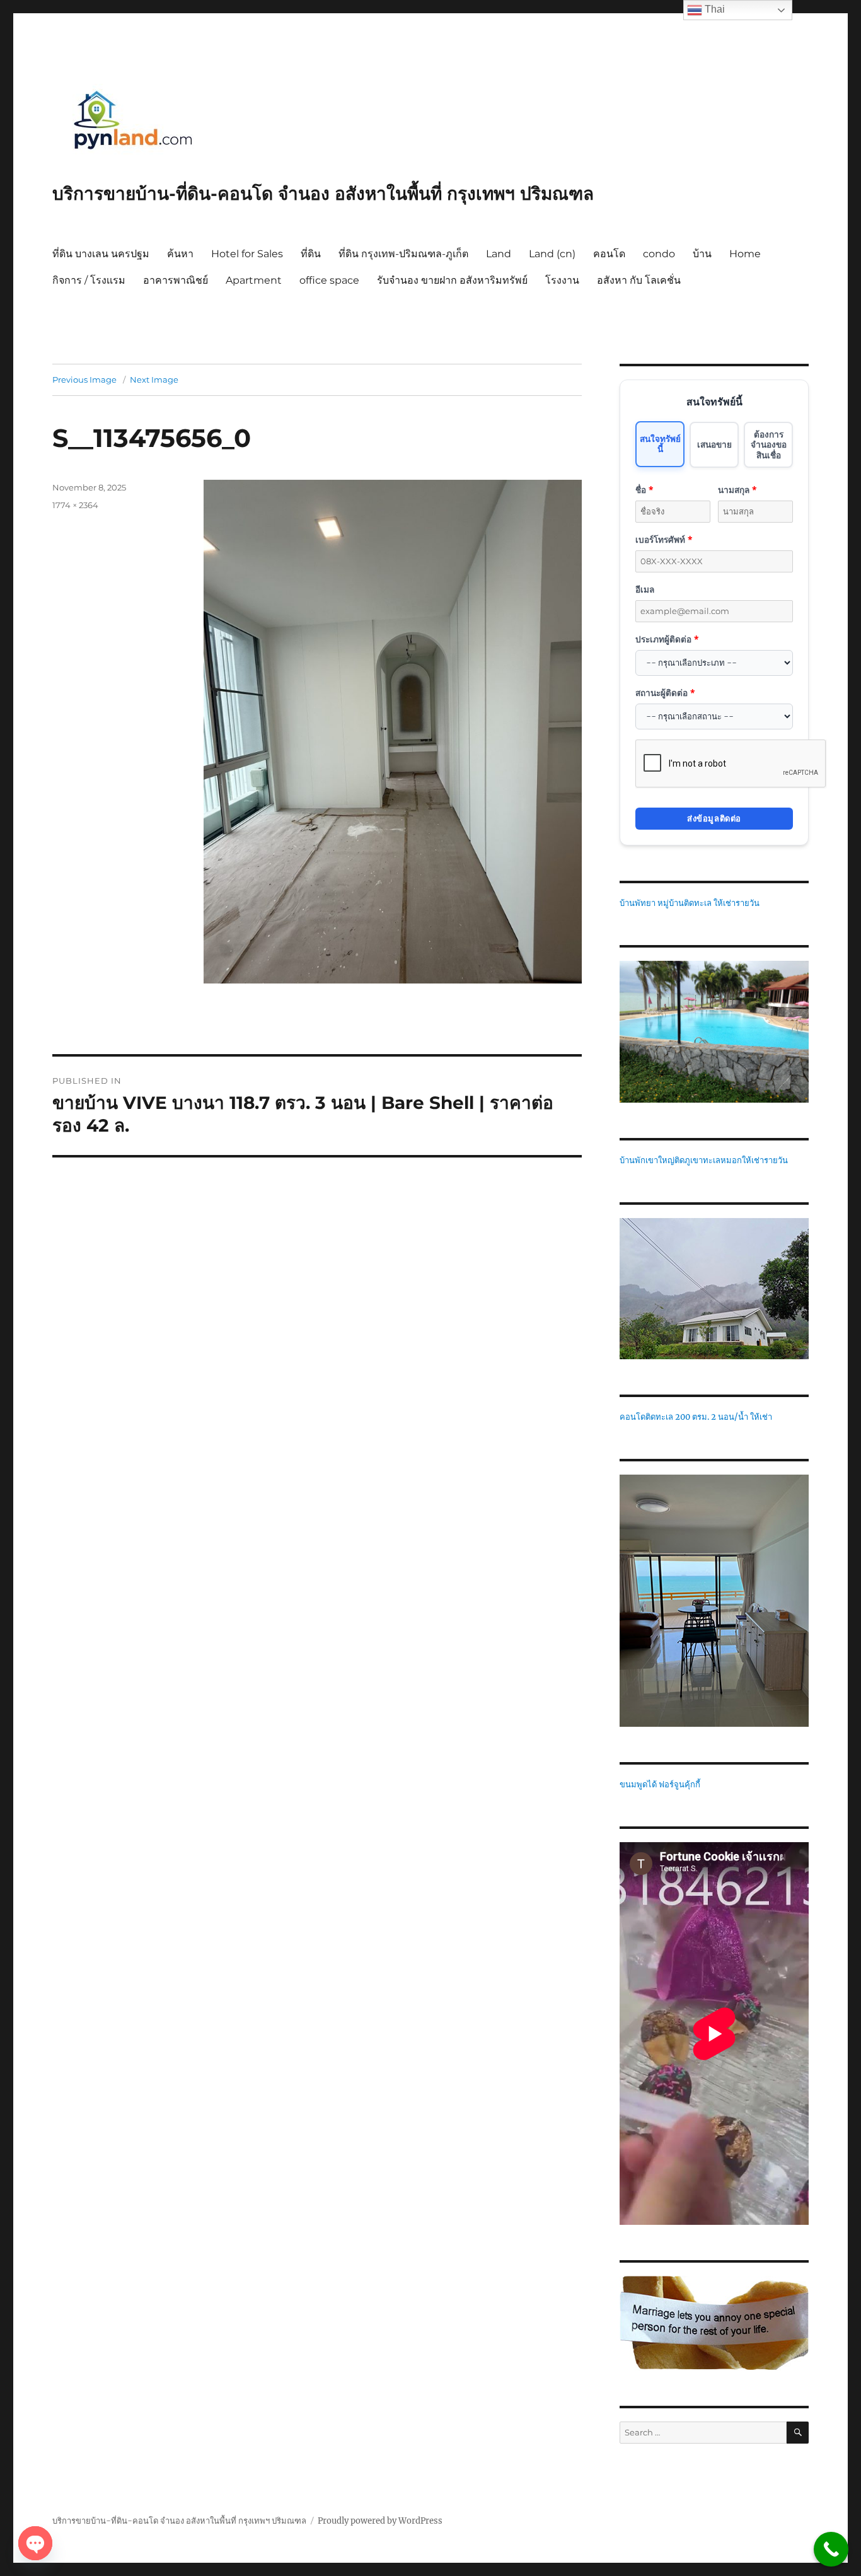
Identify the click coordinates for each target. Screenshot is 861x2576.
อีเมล (645, 589)
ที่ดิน (311, 254)
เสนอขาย (714, 444)
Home (745, 254)
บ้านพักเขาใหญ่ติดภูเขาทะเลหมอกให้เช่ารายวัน (704, 1160)
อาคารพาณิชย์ (176, 280)
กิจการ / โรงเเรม (89, 280)
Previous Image (84, 380)
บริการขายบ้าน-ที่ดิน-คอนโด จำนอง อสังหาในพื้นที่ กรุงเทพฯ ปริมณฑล (323, 194)
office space (329, 280)
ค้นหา (180, 254)
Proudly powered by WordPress (380, 2521)
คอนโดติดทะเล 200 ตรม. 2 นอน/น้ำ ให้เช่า (696, 1417)
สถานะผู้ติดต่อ (665, 693)
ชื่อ (644, 490)
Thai (714, 9)
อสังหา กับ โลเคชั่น (639, 280)
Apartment (254, 280)
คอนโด (609, 254)
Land (499, 254)
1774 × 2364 (75, 505)
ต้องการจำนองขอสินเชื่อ (769, 444)
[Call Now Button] (831, 2549)
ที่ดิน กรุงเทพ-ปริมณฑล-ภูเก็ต (403, 254)
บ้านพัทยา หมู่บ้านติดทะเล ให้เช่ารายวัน (690, 903)
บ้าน (702, 254)
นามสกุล (737, 490)
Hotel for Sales (247, 254)
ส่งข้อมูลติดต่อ (714, 818)
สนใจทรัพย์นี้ (660, 444)
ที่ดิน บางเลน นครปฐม (101, 254)
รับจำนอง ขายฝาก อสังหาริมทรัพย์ (452, 280)
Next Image (154, 380)
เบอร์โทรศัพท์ (664, 539)
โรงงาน (562, 280)
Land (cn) (552, 254)
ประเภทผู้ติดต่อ (667, 639)
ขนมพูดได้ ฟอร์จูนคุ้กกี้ (660, 1784)
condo (659, 254)
